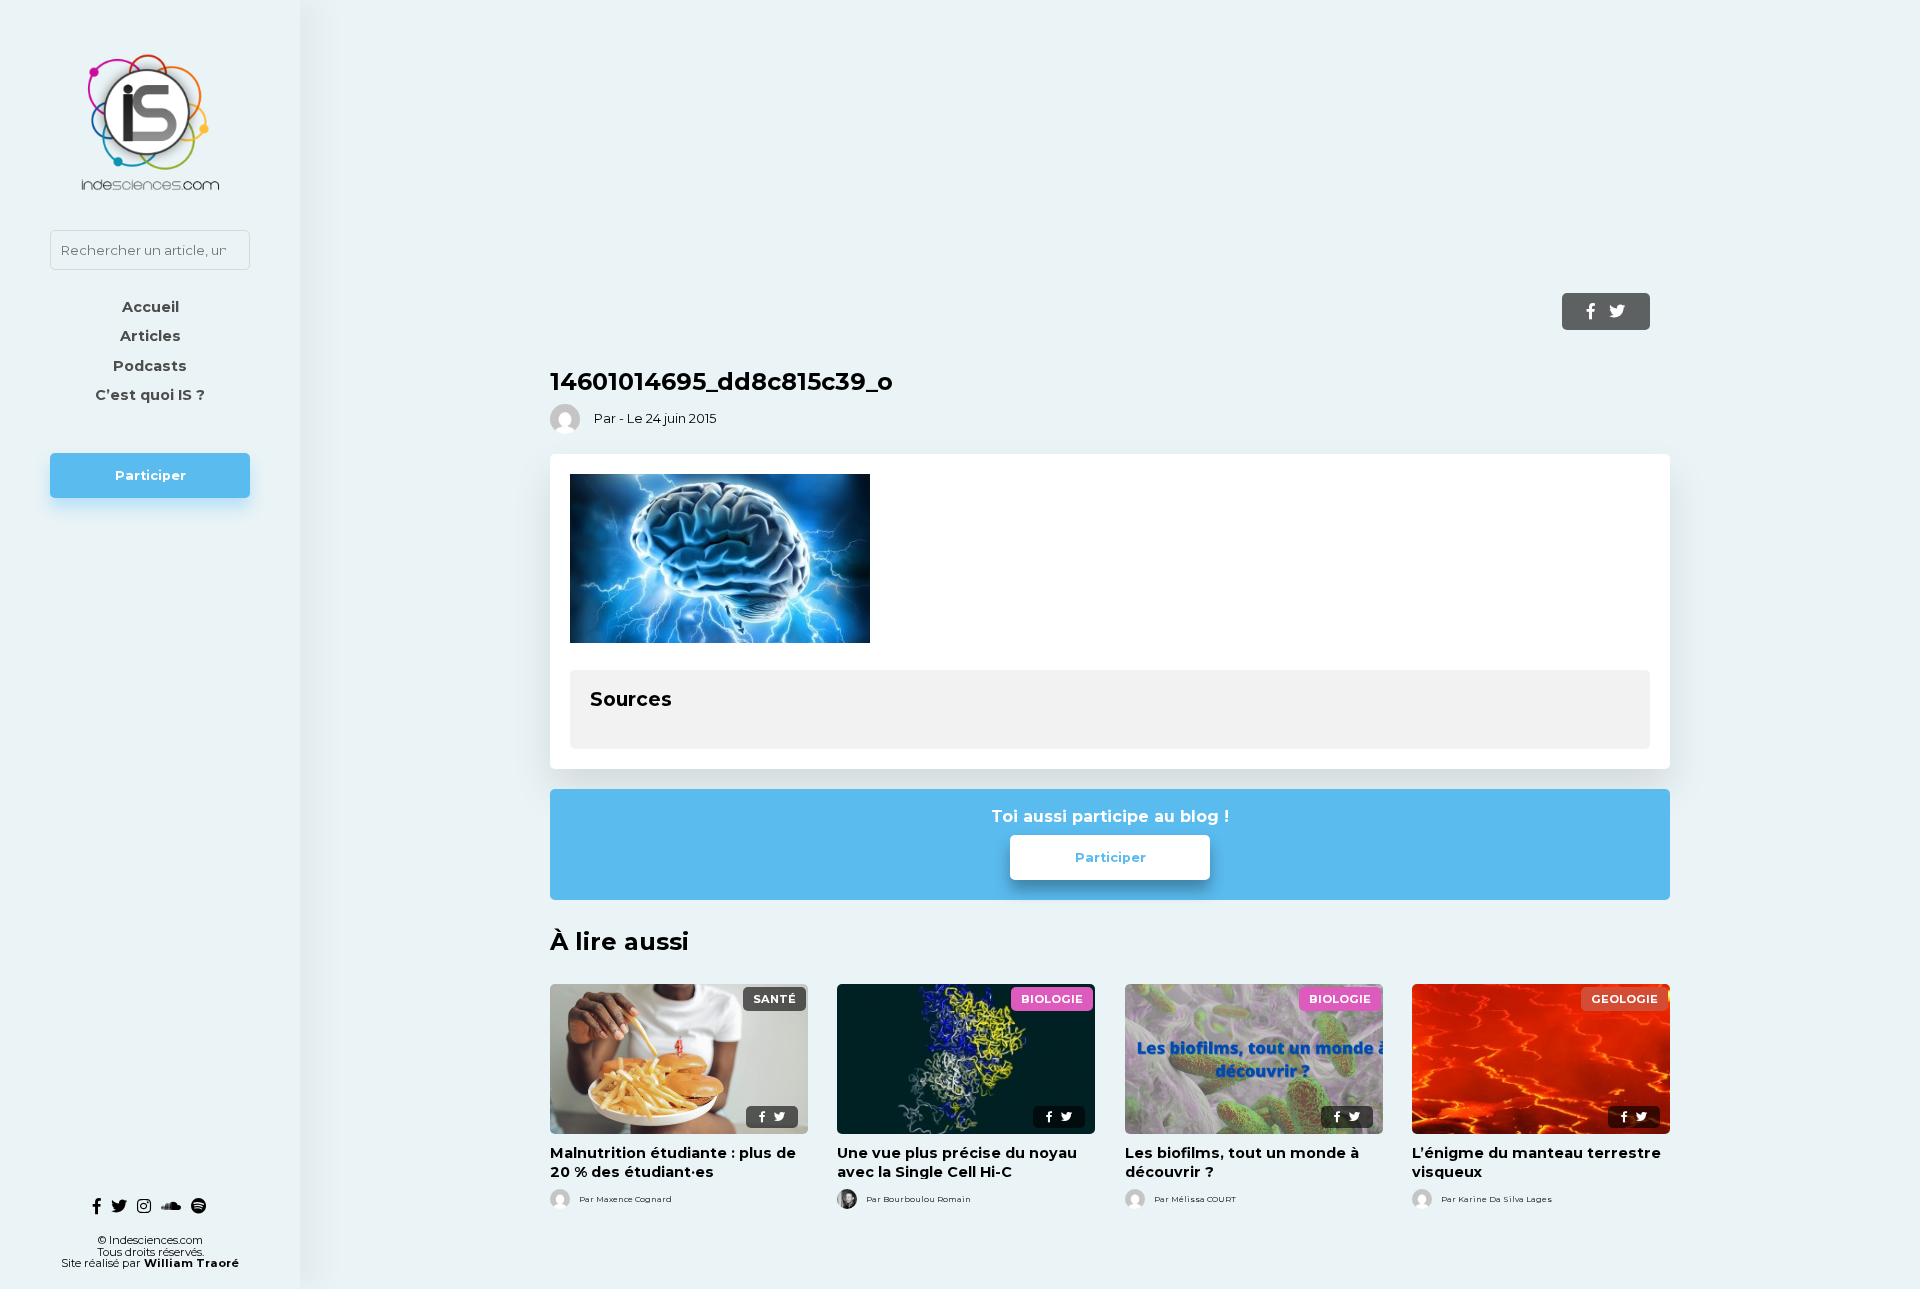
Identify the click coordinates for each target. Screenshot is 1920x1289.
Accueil (150, 307)
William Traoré (191, 1263)
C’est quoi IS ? (150, 395)
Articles (150, 336)
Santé (774, 999)
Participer (150, 475)
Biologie (1052, 999)
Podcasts (150, 366)
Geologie (1624, 999)
